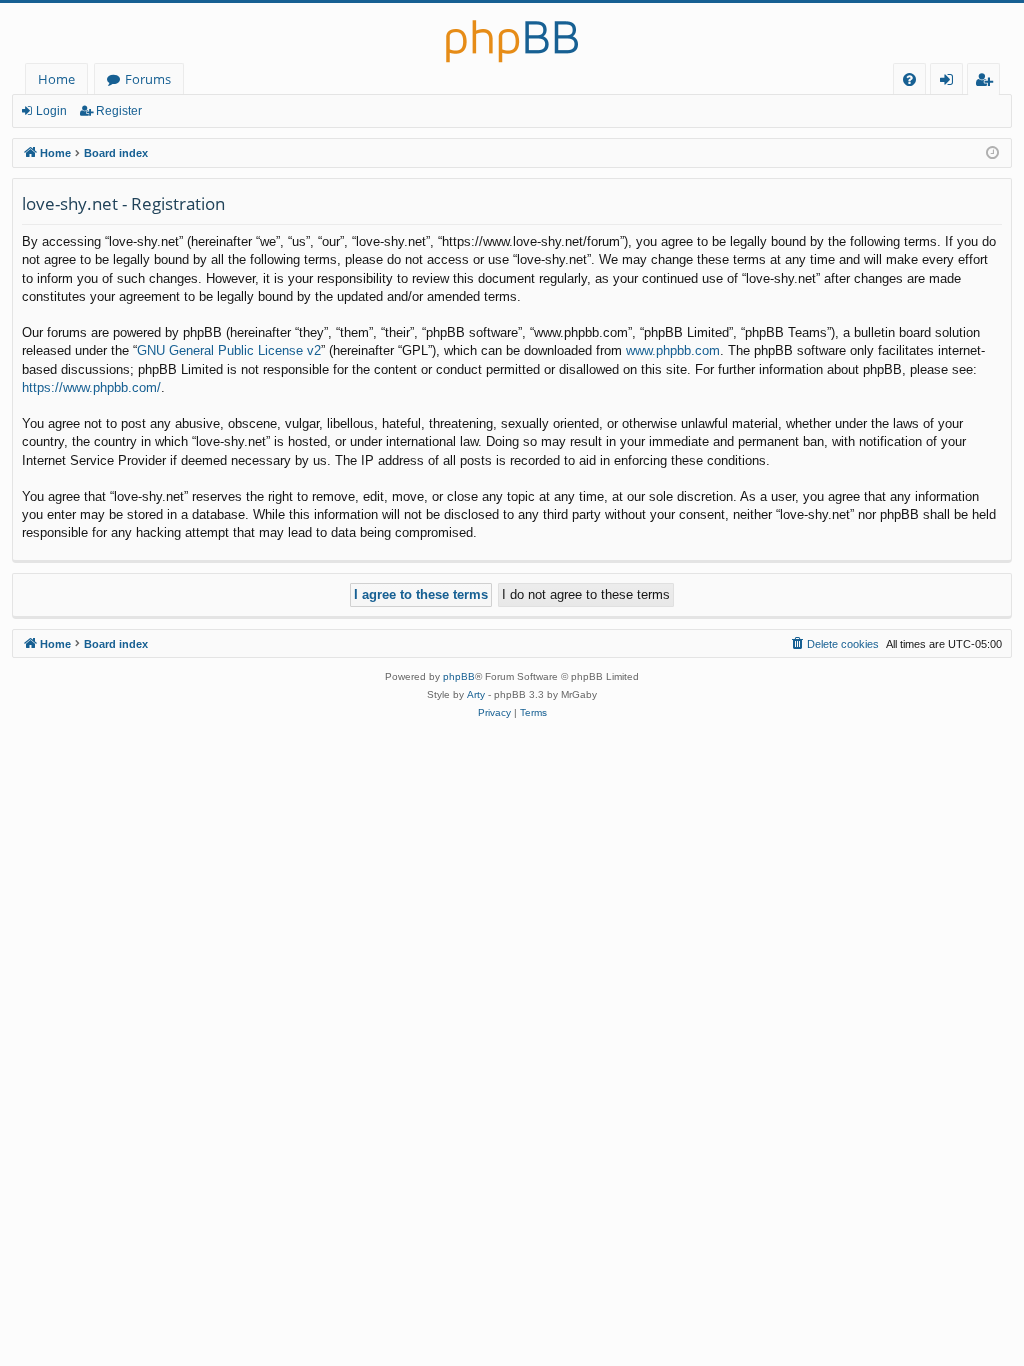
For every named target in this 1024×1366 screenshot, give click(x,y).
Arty (476, 694)
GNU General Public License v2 (229, 350)
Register (119, 111)
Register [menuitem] (988, 82)
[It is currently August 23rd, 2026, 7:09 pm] (992, 153)
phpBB (459, 676)
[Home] (512, 33)
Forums (148, 79)
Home (56, 79)
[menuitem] (909, 79)
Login (51, 111)
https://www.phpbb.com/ (91, 387)
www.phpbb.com (673, 350)
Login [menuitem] (950, 82)
